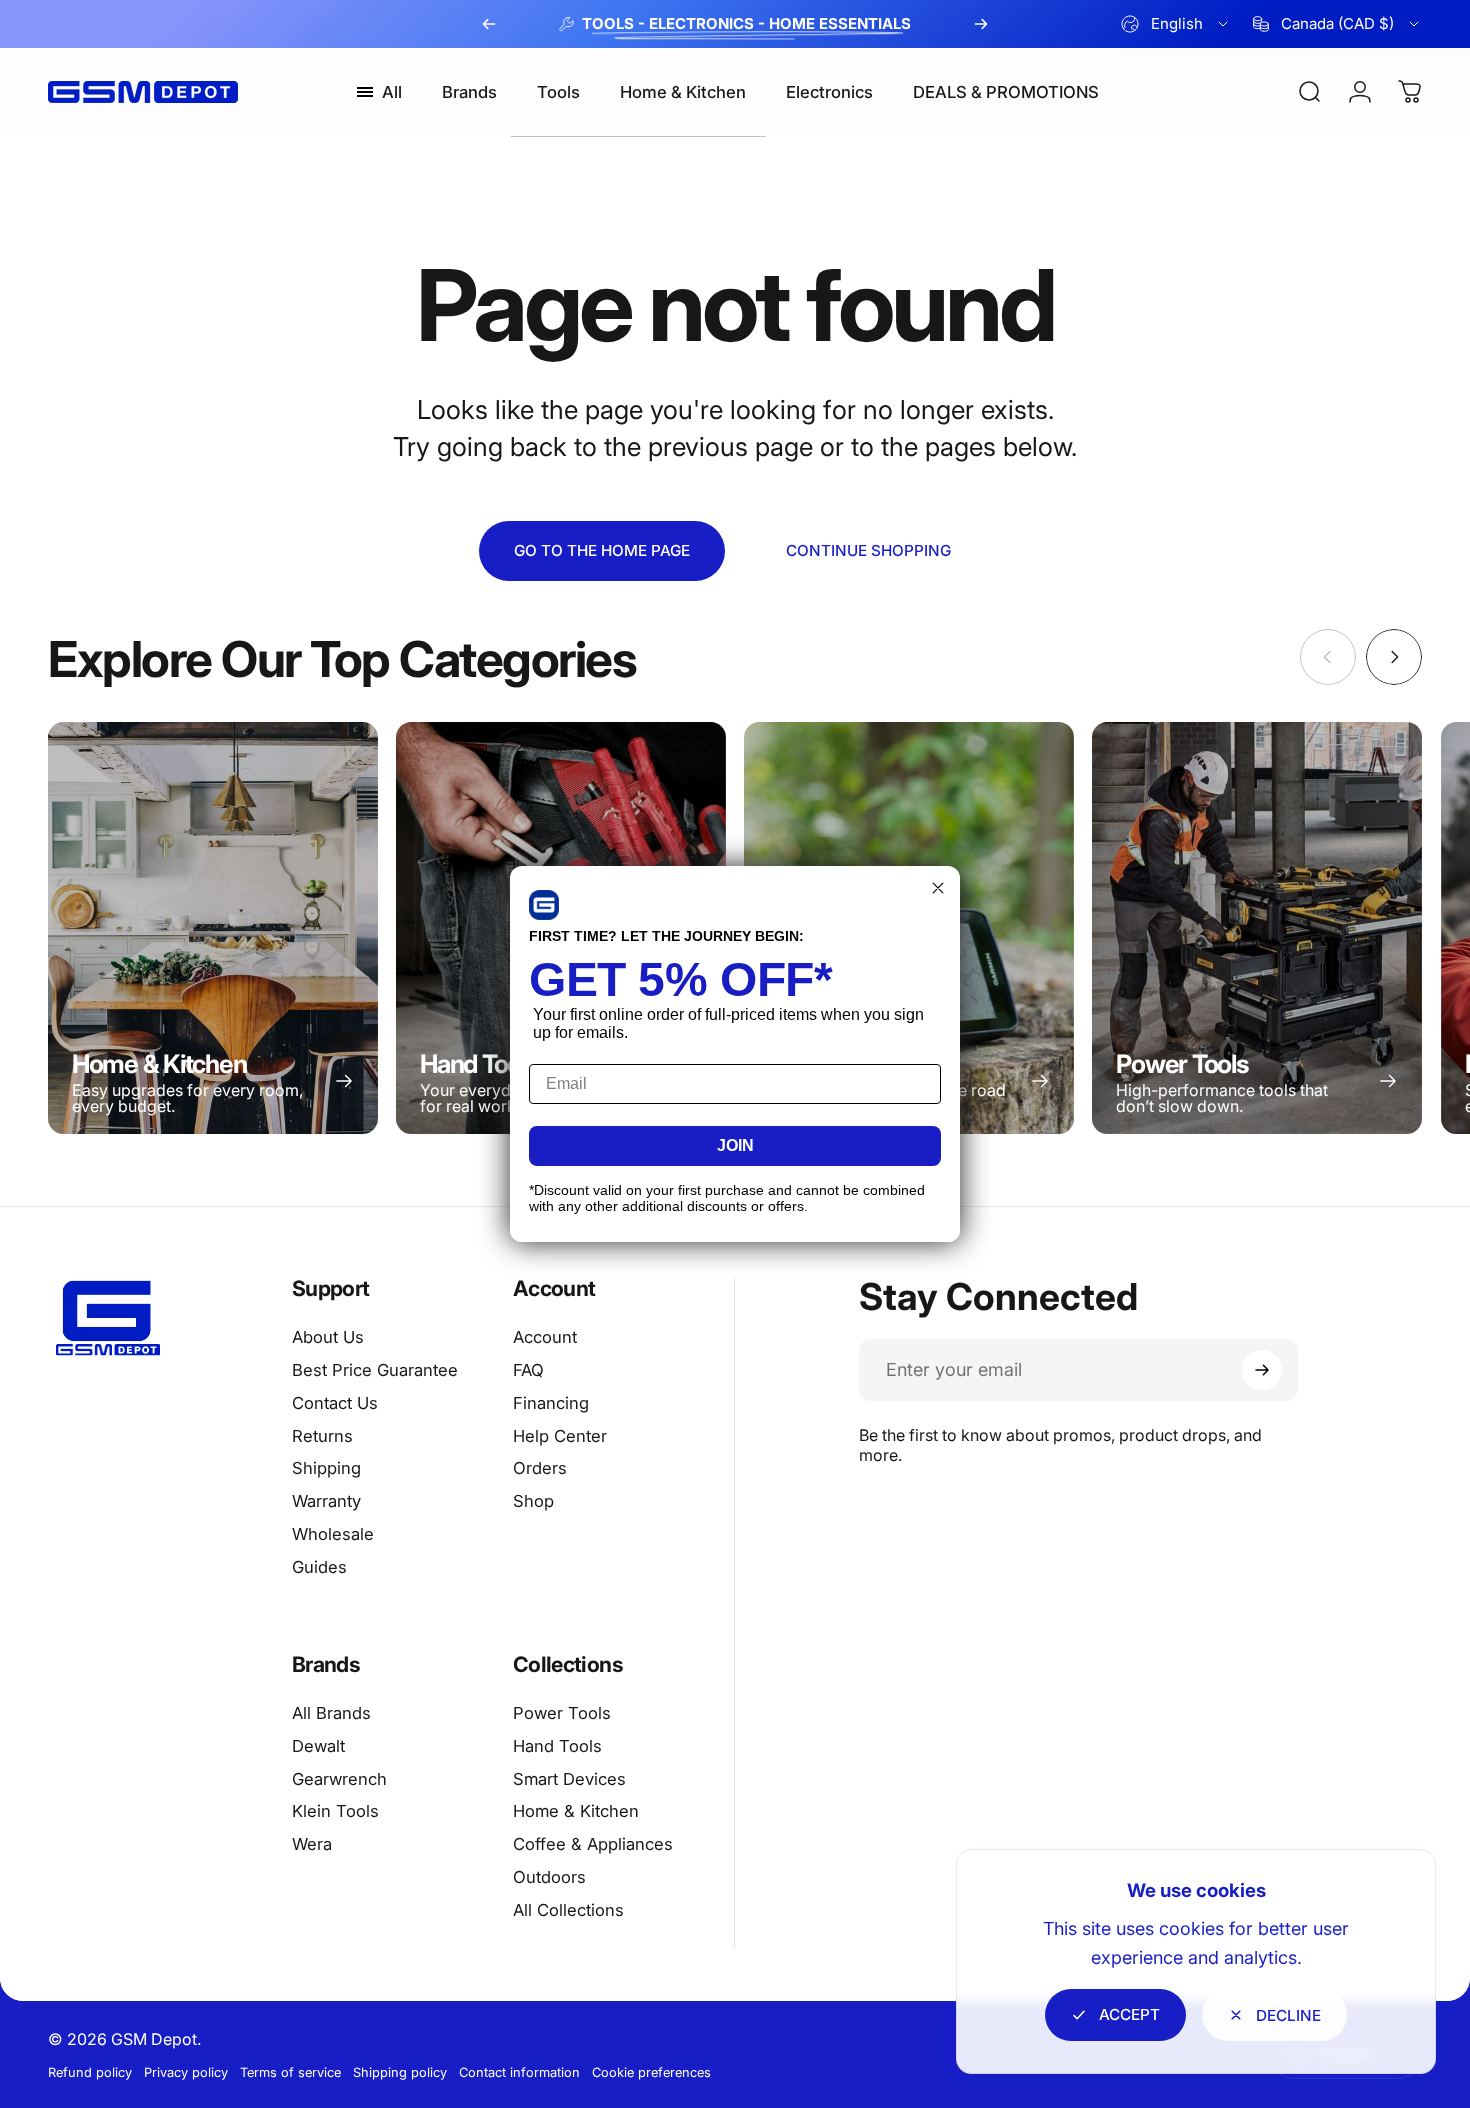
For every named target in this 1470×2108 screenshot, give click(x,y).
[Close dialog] (938, 888)
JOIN (735, 1145)
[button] (544, 905)
